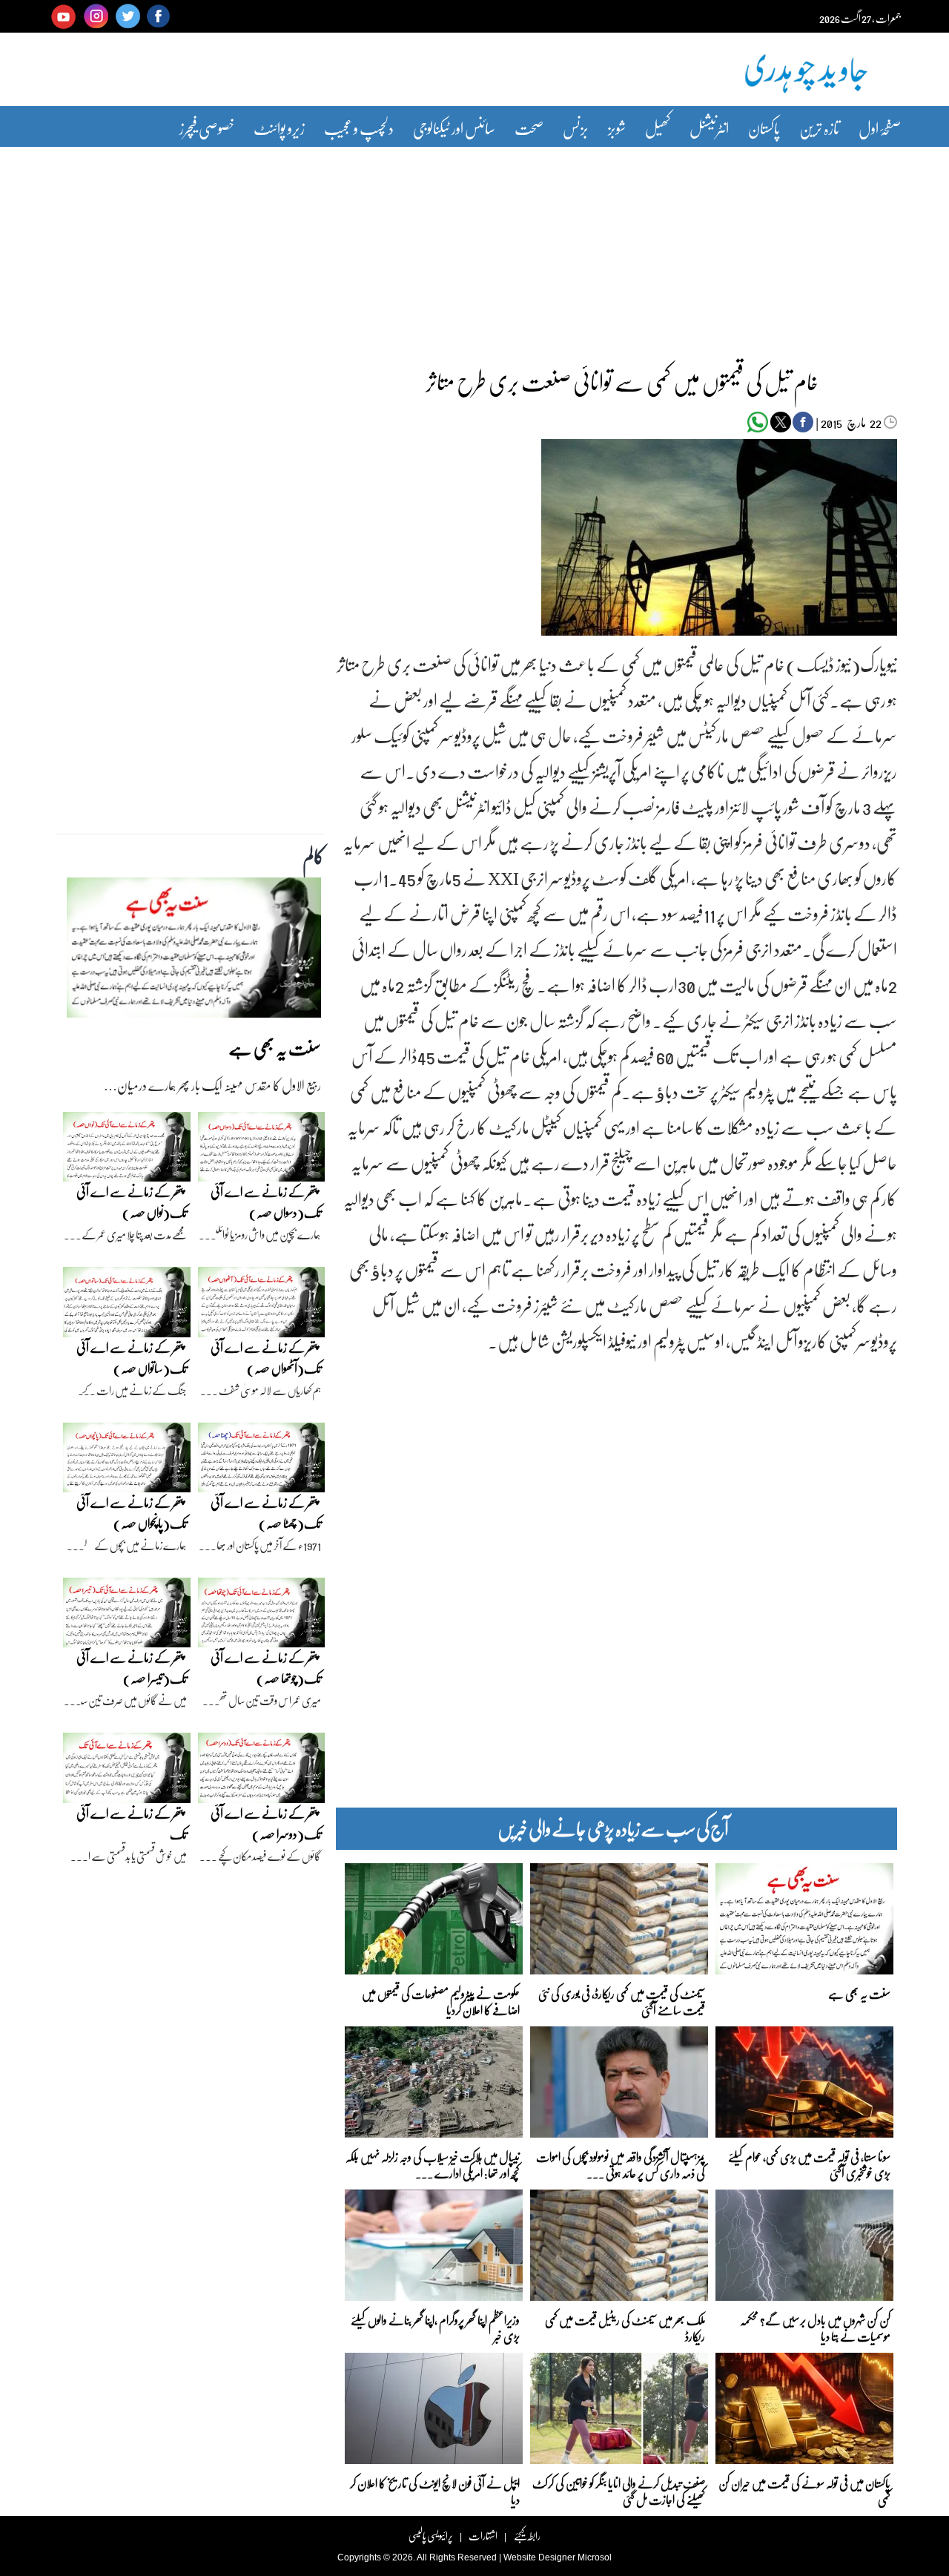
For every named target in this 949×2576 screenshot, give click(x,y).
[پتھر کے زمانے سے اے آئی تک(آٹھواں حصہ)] (262, 1305)
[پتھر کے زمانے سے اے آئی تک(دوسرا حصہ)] (262, 1772)
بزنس (576, 128)
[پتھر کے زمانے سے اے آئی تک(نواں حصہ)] (127, 1150)
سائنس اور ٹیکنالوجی (454, 128)
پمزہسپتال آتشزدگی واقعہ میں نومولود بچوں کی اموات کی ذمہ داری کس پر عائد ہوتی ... (621, 2164)
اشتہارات (483, 2536)
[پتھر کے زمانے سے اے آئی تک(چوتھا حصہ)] (262, 1616)
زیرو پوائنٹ (279, 128)
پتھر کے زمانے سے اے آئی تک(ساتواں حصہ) (132, 1358)
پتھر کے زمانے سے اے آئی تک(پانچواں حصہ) (132, 1513)
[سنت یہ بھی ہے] (194, 952)
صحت (529, 128)
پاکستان (764, 128)
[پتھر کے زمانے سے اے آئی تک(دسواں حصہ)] (262, 1150)
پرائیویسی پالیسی (431, 2536)
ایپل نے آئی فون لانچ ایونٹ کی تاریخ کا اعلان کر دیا (435, 2490)
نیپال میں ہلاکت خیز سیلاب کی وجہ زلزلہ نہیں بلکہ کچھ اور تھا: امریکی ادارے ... (433, 2164)
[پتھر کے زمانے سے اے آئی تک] (127, 1772)
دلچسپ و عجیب (359, 128)
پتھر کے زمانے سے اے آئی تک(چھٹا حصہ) (266, 1513)
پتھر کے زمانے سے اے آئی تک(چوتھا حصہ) (266, 1668)
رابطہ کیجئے (527, 2536)
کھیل (658, 128)
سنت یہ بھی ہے (859, 1993)
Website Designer (539, 2557)
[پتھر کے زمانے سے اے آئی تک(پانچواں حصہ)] (127, 1461)
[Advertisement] (474, 247)
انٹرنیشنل (709, 128)
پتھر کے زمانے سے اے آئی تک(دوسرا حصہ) (266, 1824)
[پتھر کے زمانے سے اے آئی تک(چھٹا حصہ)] (262, 1461)
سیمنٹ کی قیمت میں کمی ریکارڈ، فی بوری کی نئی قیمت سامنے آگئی (622, 2001)
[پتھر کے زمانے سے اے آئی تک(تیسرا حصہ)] (127, 1616)
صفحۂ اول (880, 128)
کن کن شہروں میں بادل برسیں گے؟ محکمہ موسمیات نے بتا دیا (815, 2327)
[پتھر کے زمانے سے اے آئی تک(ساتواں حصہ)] (127, 1305)
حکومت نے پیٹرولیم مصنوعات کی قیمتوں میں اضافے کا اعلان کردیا (441, 2001)
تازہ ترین (819, 128)
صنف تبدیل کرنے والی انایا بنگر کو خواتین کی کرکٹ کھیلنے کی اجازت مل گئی (619, 2490)
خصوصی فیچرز (207, 128)
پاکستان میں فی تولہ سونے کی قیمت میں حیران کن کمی (804, 2490)
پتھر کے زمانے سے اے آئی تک (132, 1824)
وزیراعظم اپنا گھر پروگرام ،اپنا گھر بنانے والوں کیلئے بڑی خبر (435, 2327)
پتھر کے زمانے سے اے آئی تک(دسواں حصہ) (266, 1202)
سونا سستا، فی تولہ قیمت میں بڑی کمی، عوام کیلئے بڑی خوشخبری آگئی (809, 2164)
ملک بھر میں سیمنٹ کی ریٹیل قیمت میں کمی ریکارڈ (625, 2327)
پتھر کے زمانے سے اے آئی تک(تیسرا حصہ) (132, 1668)
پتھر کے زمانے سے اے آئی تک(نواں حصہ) (132, 1202)
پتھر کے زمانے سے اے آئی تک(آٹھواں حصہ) (266, 1358)
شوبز (617, 128)
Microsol (595, 2557)
